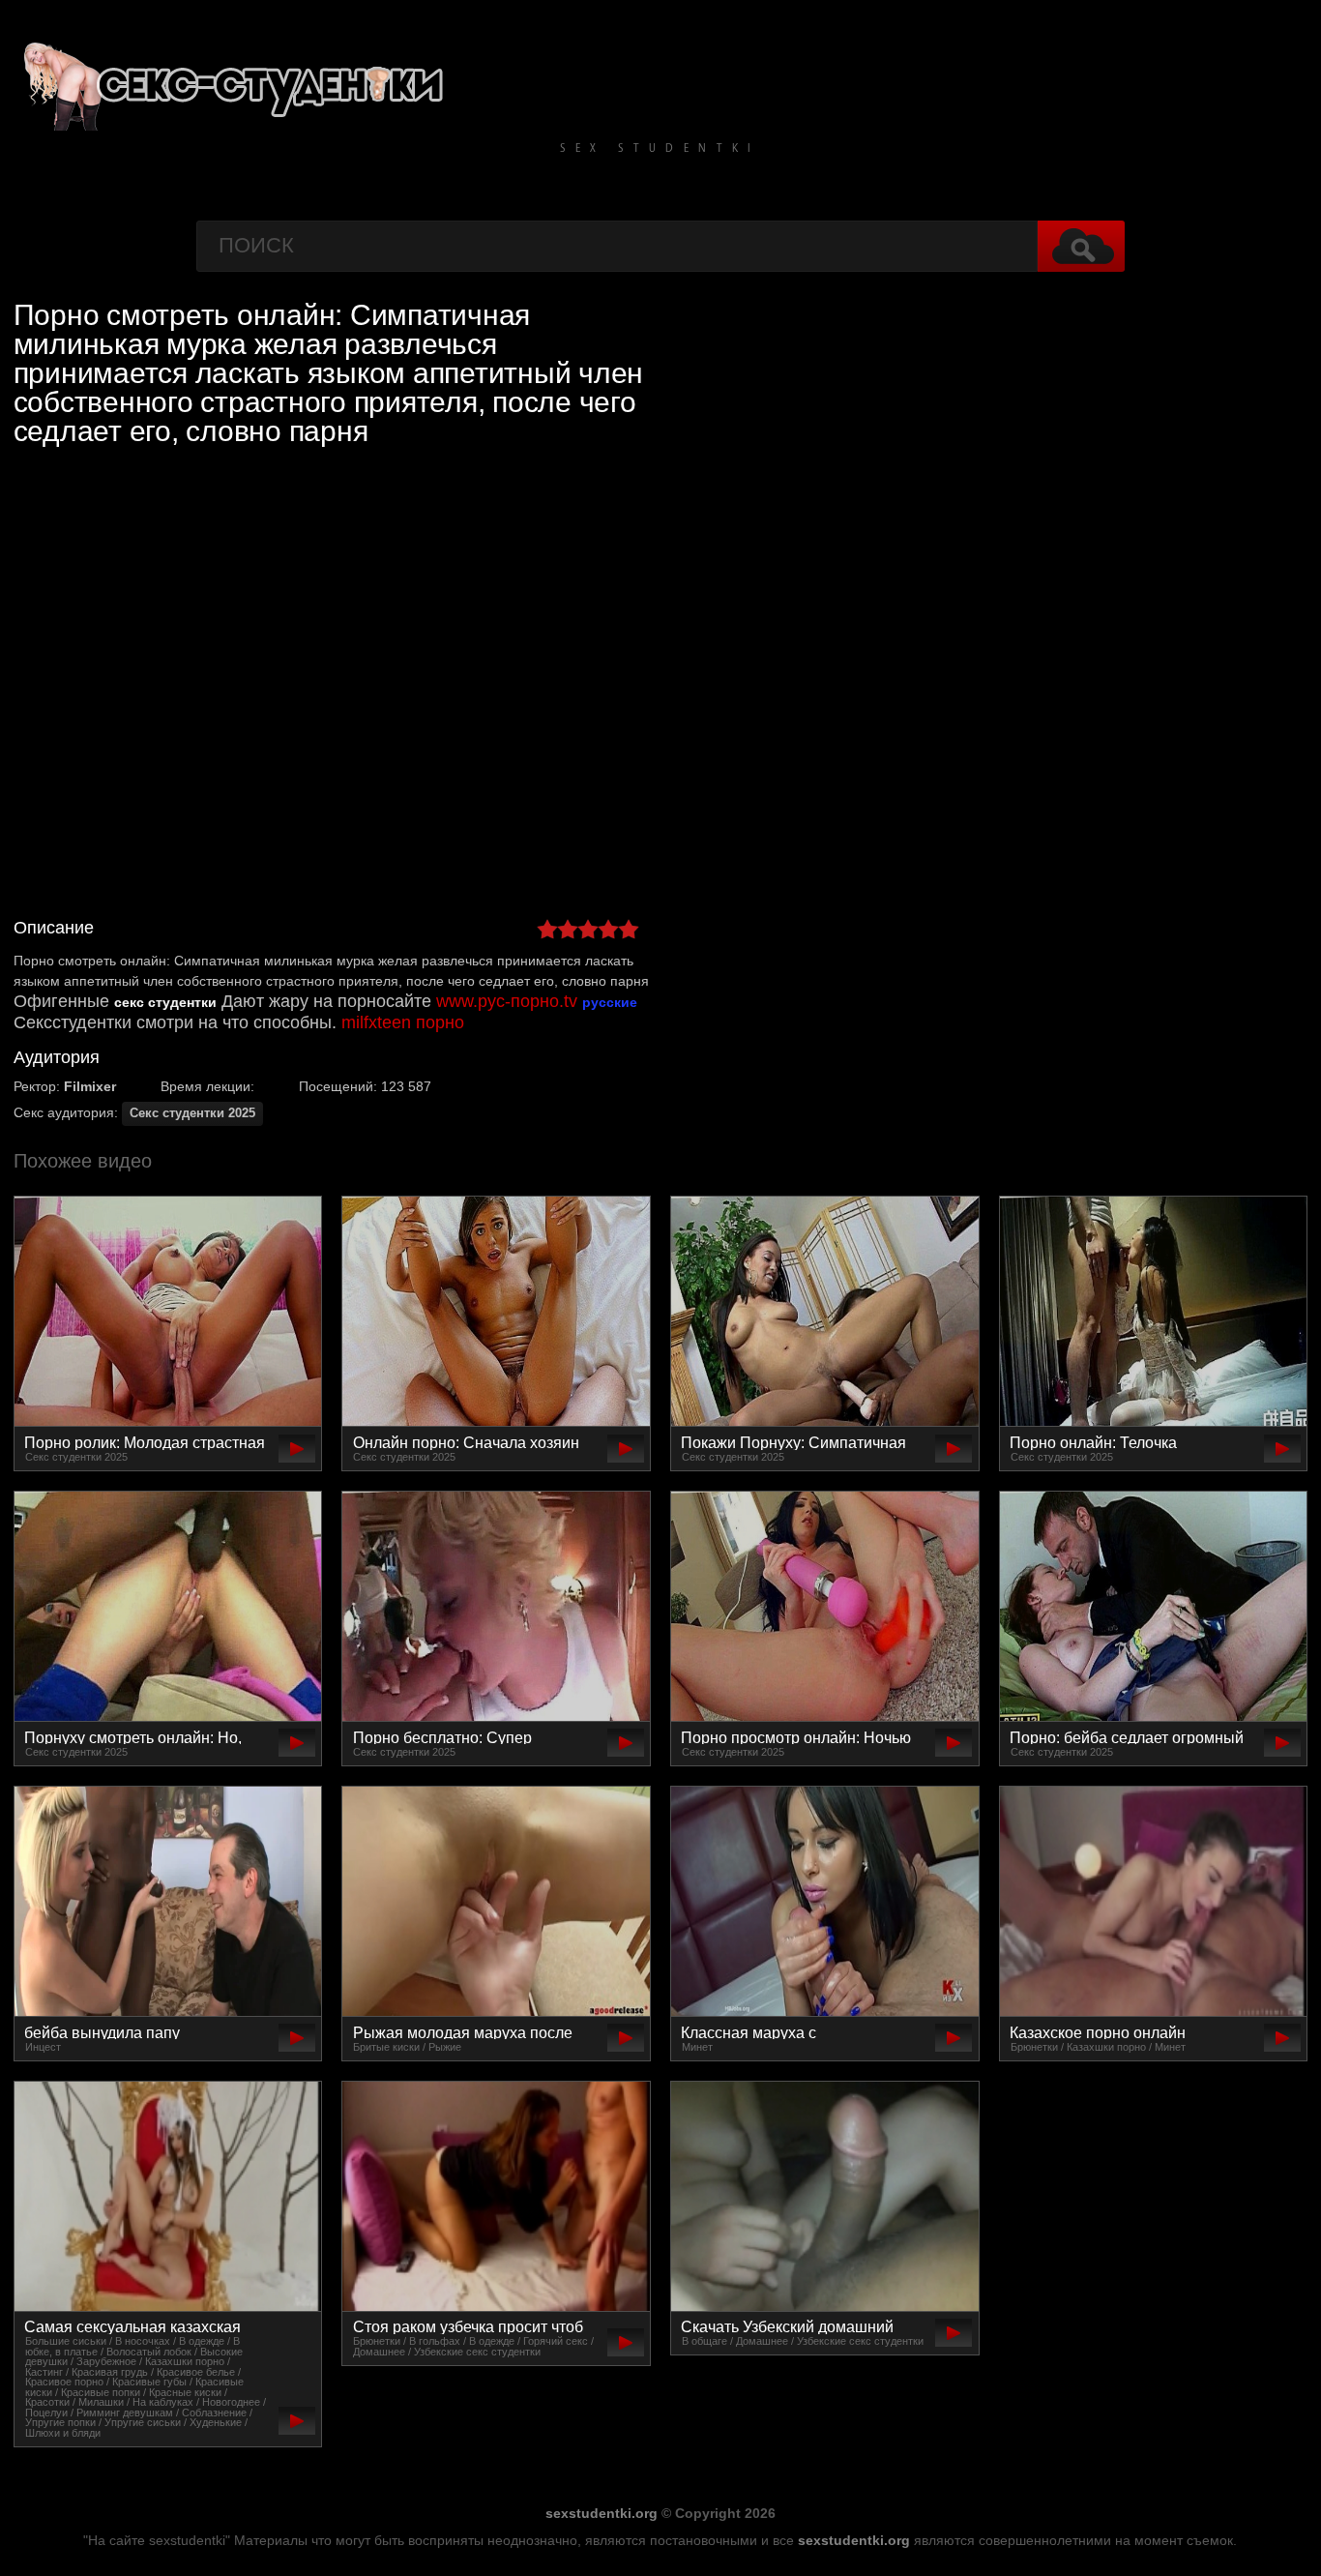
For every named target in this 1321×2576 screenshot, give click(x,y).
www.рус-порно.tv (507, 1001)
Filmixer (90, 1086)
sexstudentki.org (602, 2513)
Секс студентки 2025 (192, 1113)
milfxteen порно (403, 1022)
